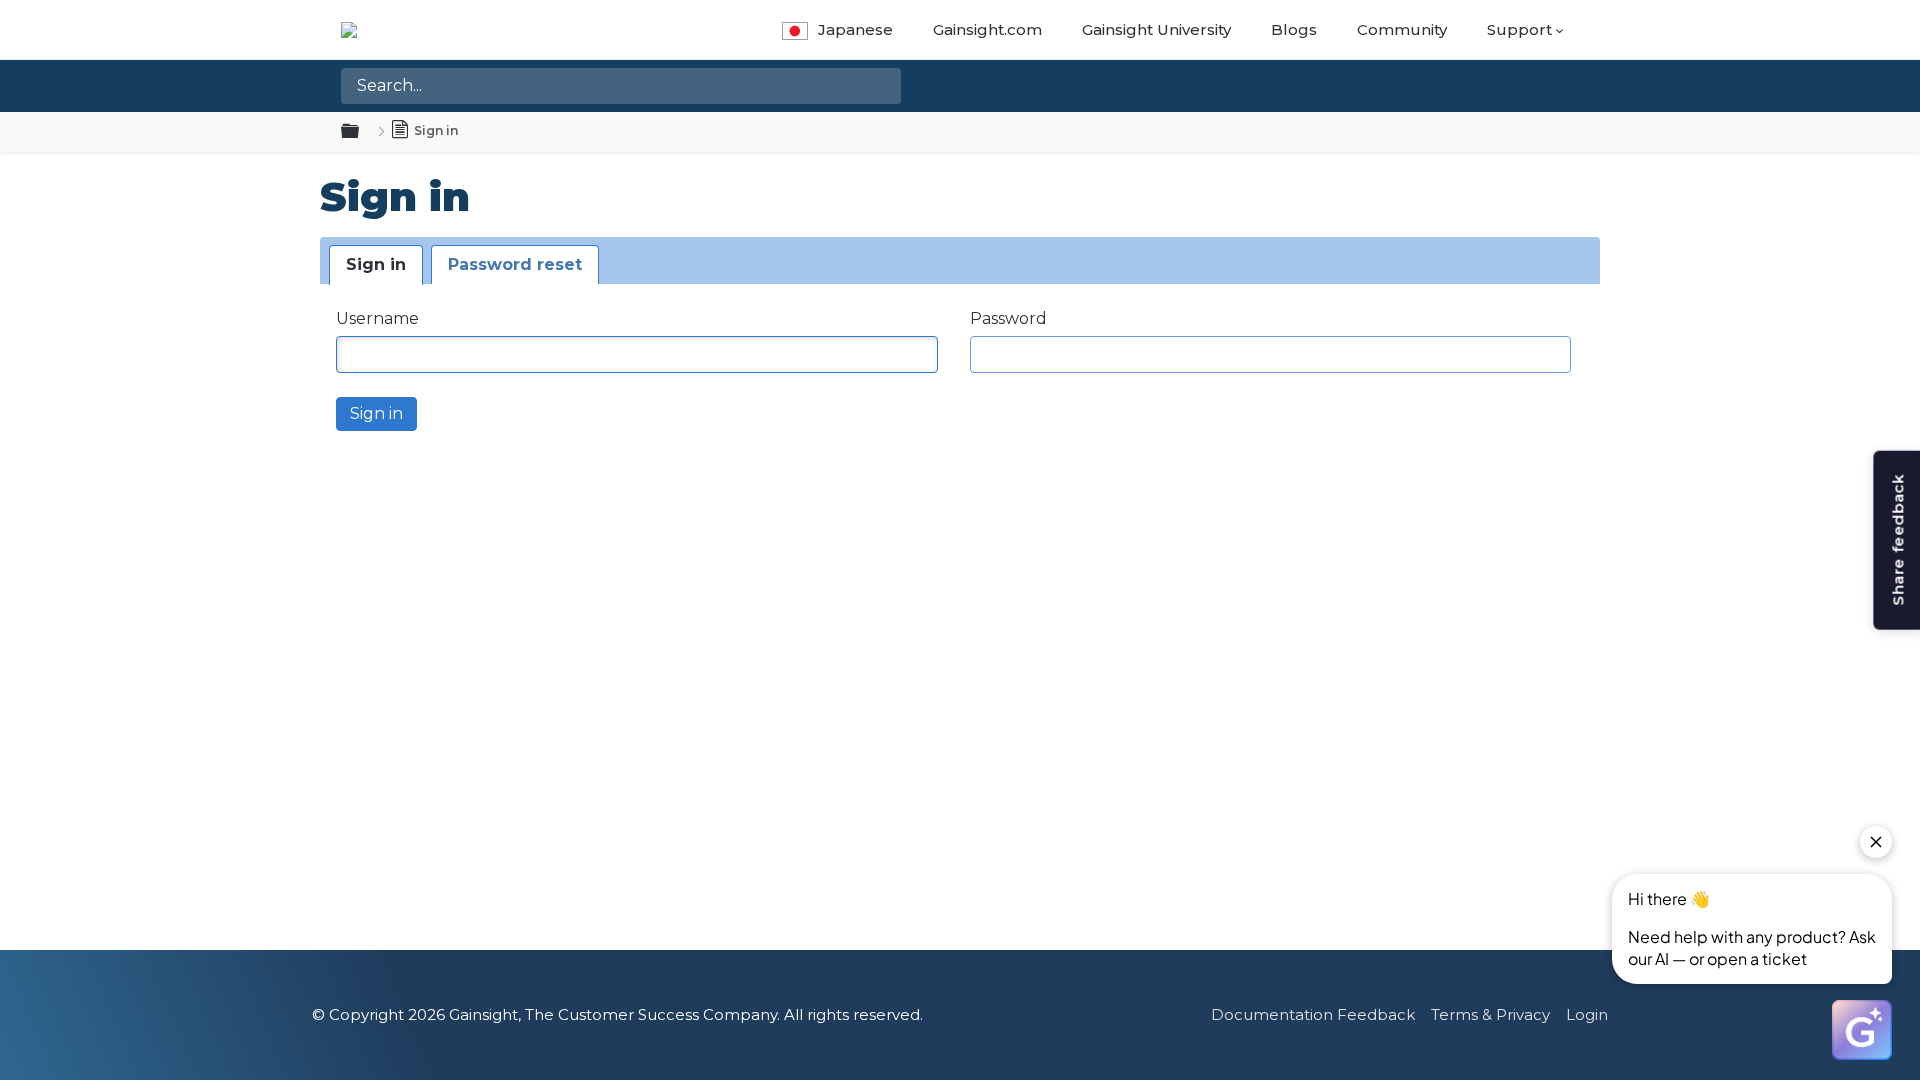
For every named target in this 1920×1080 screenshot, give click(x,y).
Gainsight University (1156, 29)
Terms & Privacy (1490, 1014)
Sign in (376, 264)
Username (377, 318)
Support (1519, 29)
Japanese (855, 29)
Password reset (515, 264)
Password (1008, 318)
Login (1587, 1014)
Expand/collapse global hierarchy (362, 132)
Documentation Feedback (1313, 1014)
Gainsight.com (987, 29)
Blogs (1294, 29)
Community (1402, 29)
